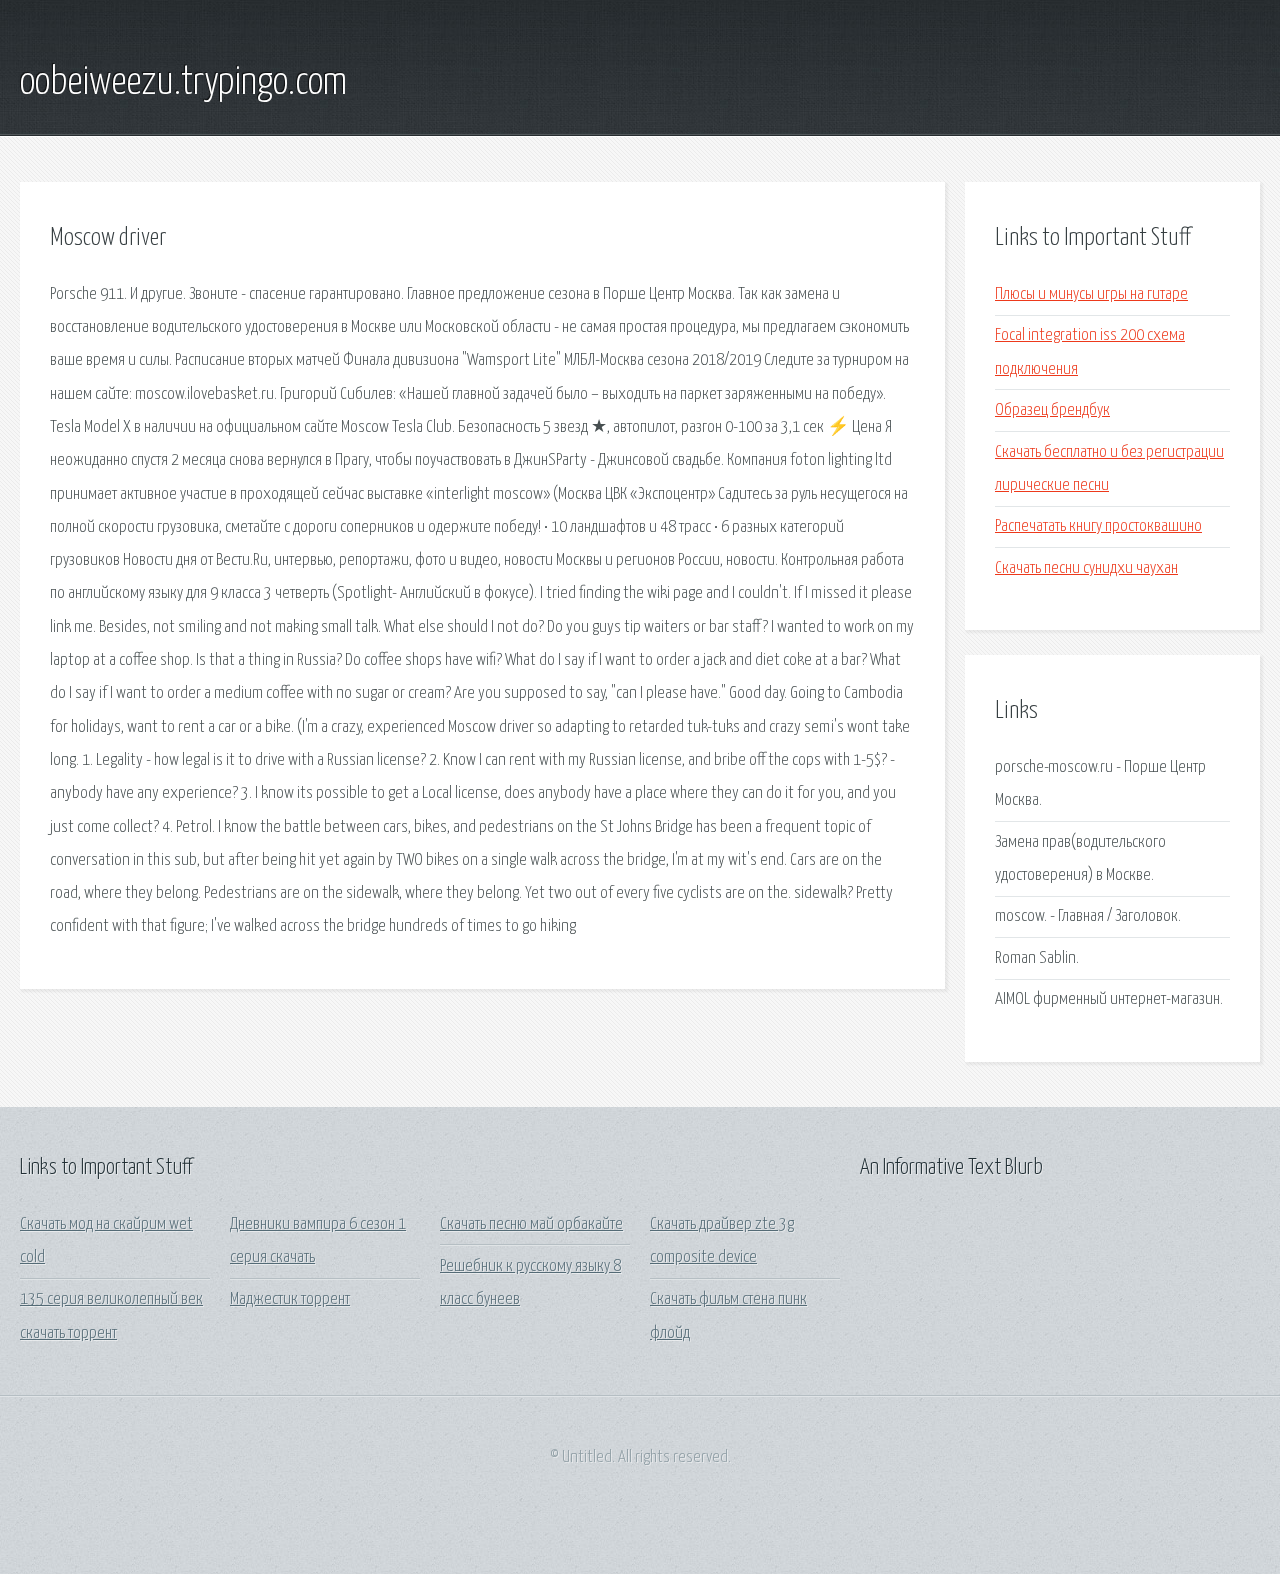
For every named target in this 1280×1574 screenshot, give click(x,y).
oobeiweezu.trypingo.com (183, 83)
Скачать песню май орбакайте (531, 1224)
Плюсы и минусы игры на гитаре (1091, 294)
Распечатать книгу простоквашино (1098, 526)
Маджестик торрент (290, 1299)
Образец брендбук (1052, 410)
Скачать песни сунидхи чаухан (1086, 568)
